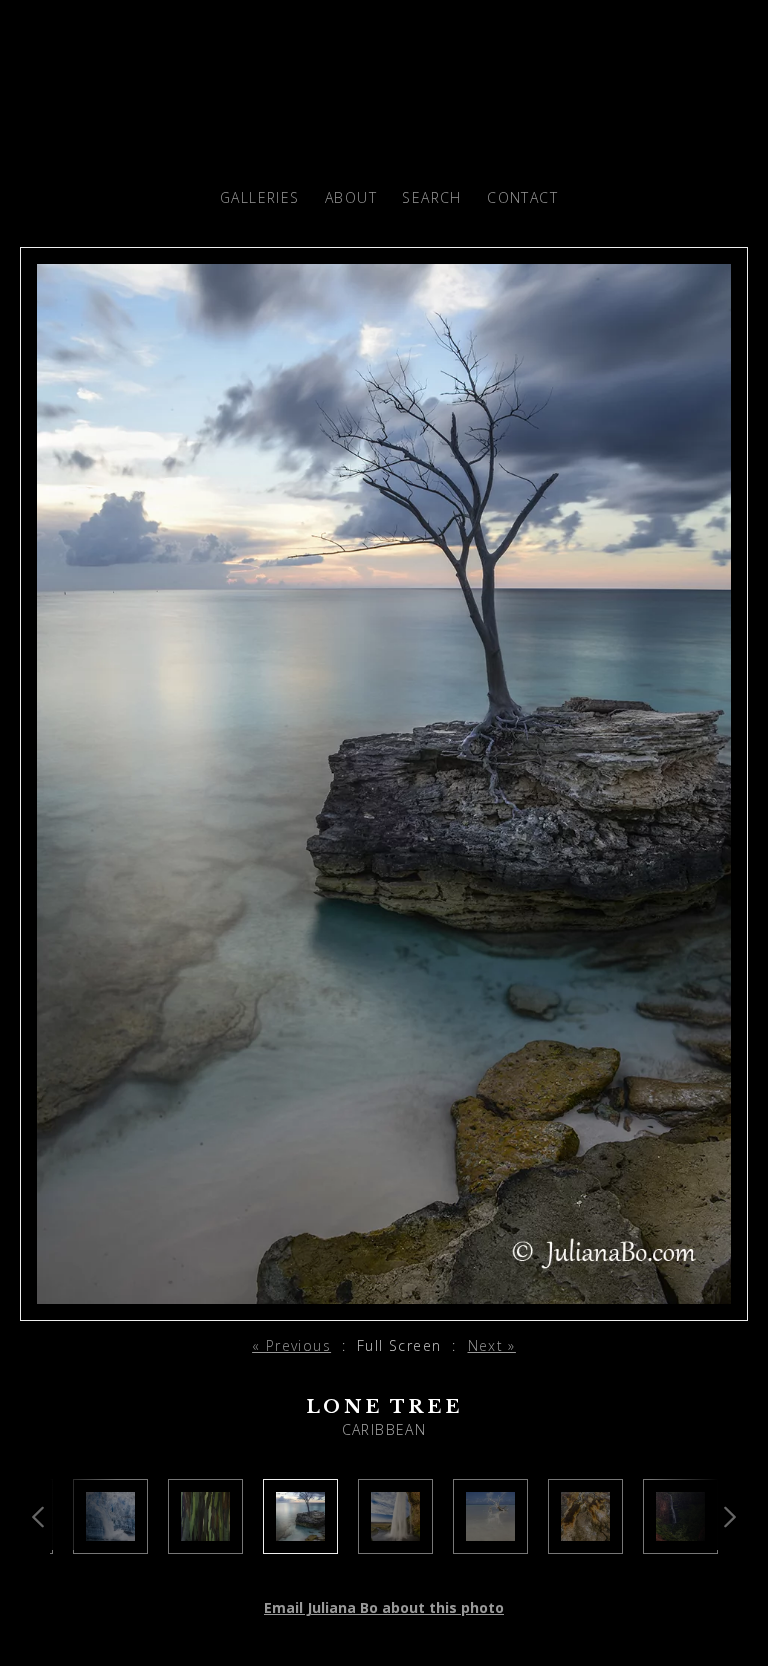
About (351, 197)
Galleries (260, 197)
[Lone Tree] (300, 1541)
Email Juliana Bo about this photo (384, 1607)
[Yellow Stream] (585, 1541)
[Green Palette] (205, 1541)
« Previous (291, 1345)
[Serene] (490, 1541)
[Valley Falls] (680, 1541)
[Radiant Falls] (395, 1541)
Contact (522, 197)
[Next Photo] (384, 1308)
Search (431, 197)
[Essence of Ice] (110, 1541)
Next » (492, 1345)
